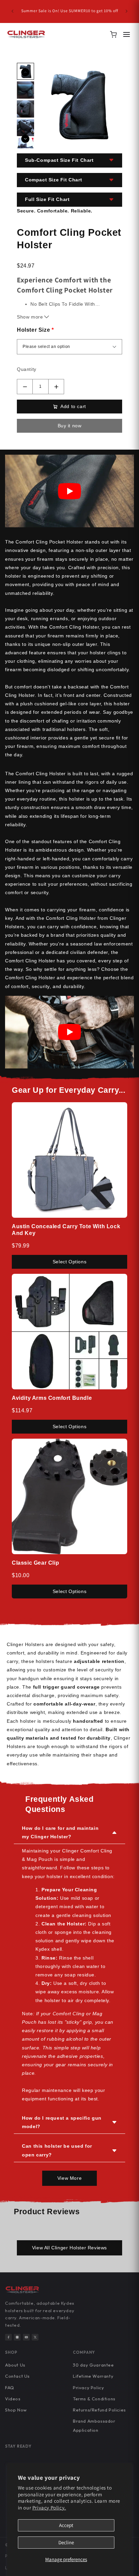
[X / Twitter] (35, 2337)
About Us (15, 2365)
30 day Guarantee (93, 2365)
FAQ (10, 2388)
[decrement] (25, 387)
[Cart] (113, 34)
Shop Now (16, 2410)
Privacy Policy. (49, 2508)
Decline (66, 2542)
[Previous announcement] (12, 11)
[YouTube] (26, 2337)
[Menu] (127, 34)
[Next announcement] (127, 11)
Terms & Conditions (94, 2399)
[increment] (56, 387)
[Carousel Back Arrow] (25, 72)
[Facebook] (8, 2337)
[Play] (69, 491)
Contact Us (17, 2376)
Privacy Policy (88, 2388)
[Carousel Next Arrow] (25, 139)
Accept (66, 2525)
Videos (13, 2399)
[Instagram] (17, 2337)
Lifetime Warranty (93, 2376)
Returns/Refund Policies (99, 2410)
